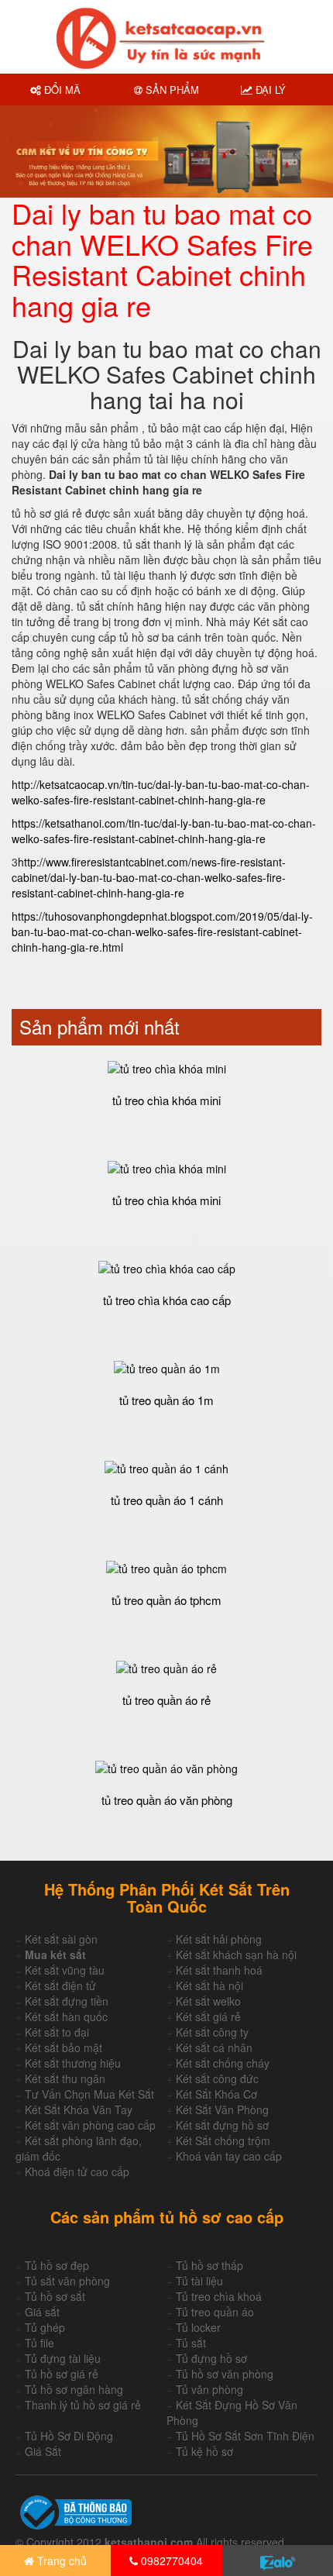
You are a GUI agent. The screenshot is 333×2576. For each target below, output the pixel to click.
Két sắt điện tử (60, 1985)
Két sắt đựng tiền (67, 2001)
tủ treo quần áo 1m (166, 1400)
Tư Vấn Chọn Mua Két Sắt (89, 2094)
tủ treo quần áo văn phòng (167, 1800)
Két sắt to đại (57, 2032)
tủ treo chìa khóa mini (166, 1100)
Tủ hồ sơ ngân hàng (74, 2389)
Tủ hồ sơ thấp (209, 2265)
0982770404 (170, 2561)
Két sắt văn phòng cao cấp (90, 2125)
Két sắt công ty (212, 2032)
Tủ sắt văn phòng (67, 2281)
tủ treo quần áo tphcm (166, 1600)
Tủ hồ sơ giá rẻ (62, 2374)
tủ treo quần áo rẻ (166, 1700)
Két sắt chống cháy (223, 2063)
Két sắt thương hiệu (73, 2063)
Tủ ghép (45, 2327)
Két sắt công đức (217, 2078)
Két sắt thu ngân (65, 2078)
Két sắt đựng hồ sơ (222, 2125)
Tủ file (39, 2343)
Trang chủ (60, 2561)
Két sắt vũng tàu (65, 1970)
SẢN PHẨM (171, 90)
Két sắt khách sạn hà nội (236, 1954)
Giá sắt (42, 2312)
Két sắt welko (208, 2001)
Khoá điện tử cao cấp (77, 2171)
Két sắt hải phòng (219, 1939)
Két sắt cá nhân (214, 2047)
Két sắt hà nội (209, 1985)
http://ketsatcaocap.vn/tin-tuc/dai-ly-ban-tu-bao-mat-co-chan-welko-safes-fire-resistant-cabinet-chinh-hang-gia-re (161, 792)
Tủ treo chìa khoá (219, 2296)
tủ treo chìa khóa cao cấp (167, 1300)
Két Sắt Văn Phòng (222, 2109)
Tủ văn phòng (209, 2389)
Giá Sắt (43, 2451)
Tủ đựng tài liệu (63, 2358)
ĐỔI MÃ (61, 90)
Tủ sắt (191, 2343)
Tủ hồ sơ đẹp (57, 2265)
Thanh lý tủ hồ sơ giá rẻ (83, 2405)
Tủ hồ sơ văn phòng (225, 2374)
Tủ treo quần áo (215, 2312)
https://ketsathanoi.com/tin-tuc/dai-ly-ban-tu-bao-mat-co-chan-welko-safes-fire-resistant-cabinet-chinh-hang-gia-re (164, 831)
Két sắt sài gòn (61, 1939)
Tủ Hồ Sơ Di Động (69, 2436)
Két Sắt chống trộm (223, 2140)
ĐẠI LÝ (269, 90)
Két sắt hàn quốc (66, 2016)
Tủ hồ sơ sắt (55, 2296)
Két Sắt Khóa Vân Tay (79, 2109)
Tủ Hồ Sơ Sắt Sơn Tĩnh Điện (245, 2436)
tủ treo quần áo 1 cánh (167, 1500)
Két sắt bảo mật (64, 2047)
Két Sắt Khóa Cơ (216, 2094)
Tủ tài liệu (199, 2281)
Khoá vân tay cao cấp (229, 2156)
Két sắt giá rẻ (208, 2016)
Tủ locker (198, 2327)
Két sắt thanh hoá (219, 1970)
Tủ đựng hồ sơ (211, 2358)
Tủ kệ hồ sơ (204, 2451)
